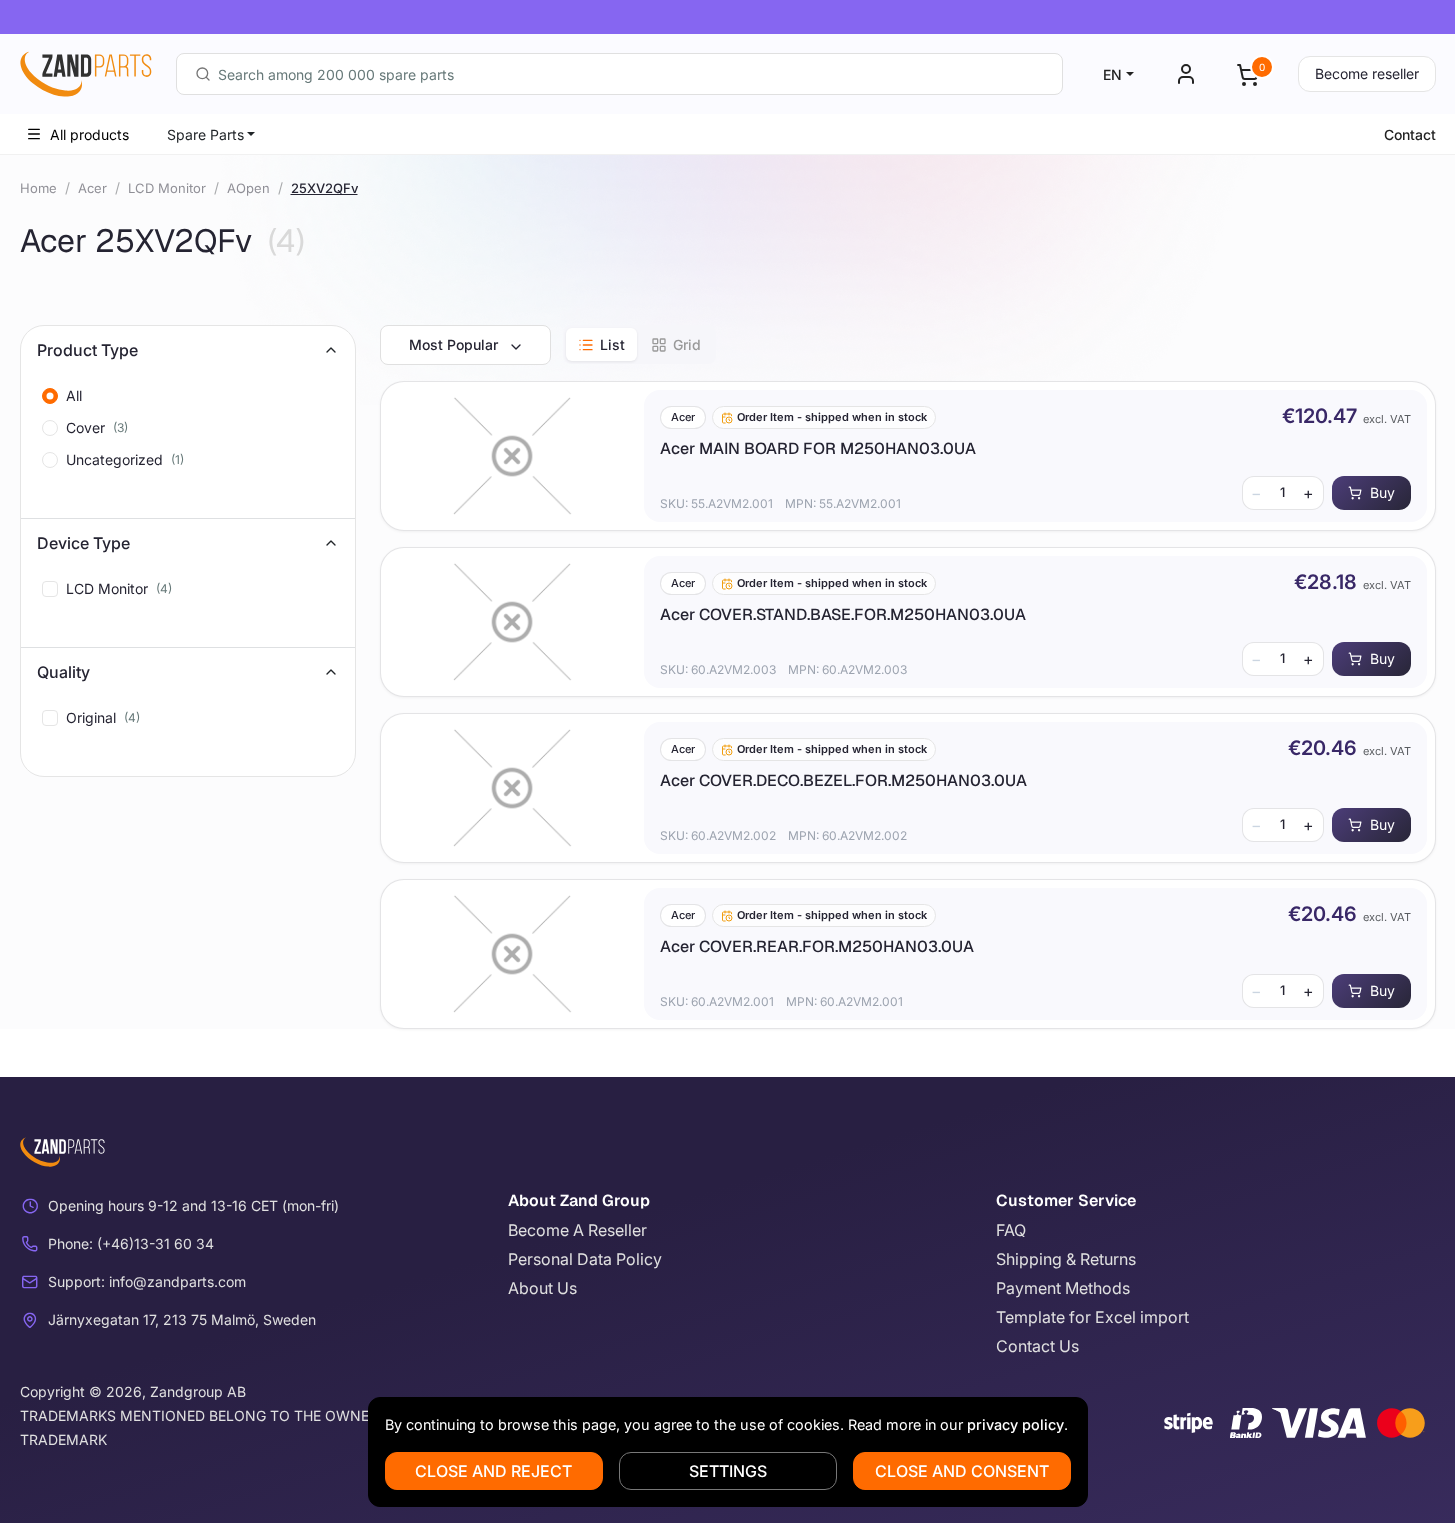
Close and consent (962, 1471)
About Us (542, 1288)
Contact (1410, 134)
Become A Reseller (577, 1230)
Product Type (87, 350)
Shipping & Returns (1066, 1259)
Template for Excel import (1092, 1317)
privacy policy (1015, 1424)
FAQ (1011, 1230)
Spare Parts (205, 134)
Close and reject (493, 1471)
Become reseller (1367, 73)
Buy (1382, 492)
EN (1112, 74)
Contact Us (1037, 1346)
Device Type (83, 543)
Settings (728, 1471)
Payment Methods (1063, 1288)
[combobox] (619, 74)
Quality (63, 672)
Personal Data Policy (585, 1259)
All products (89, 134)
